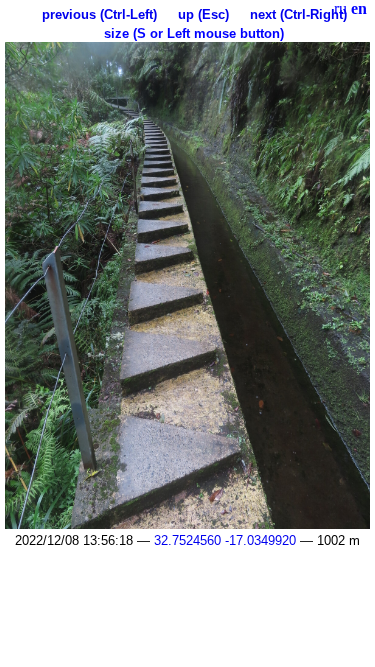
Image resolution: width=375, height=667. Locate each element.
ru (340, 8)
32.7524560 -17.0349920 (225, 540)
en (359, 8)
